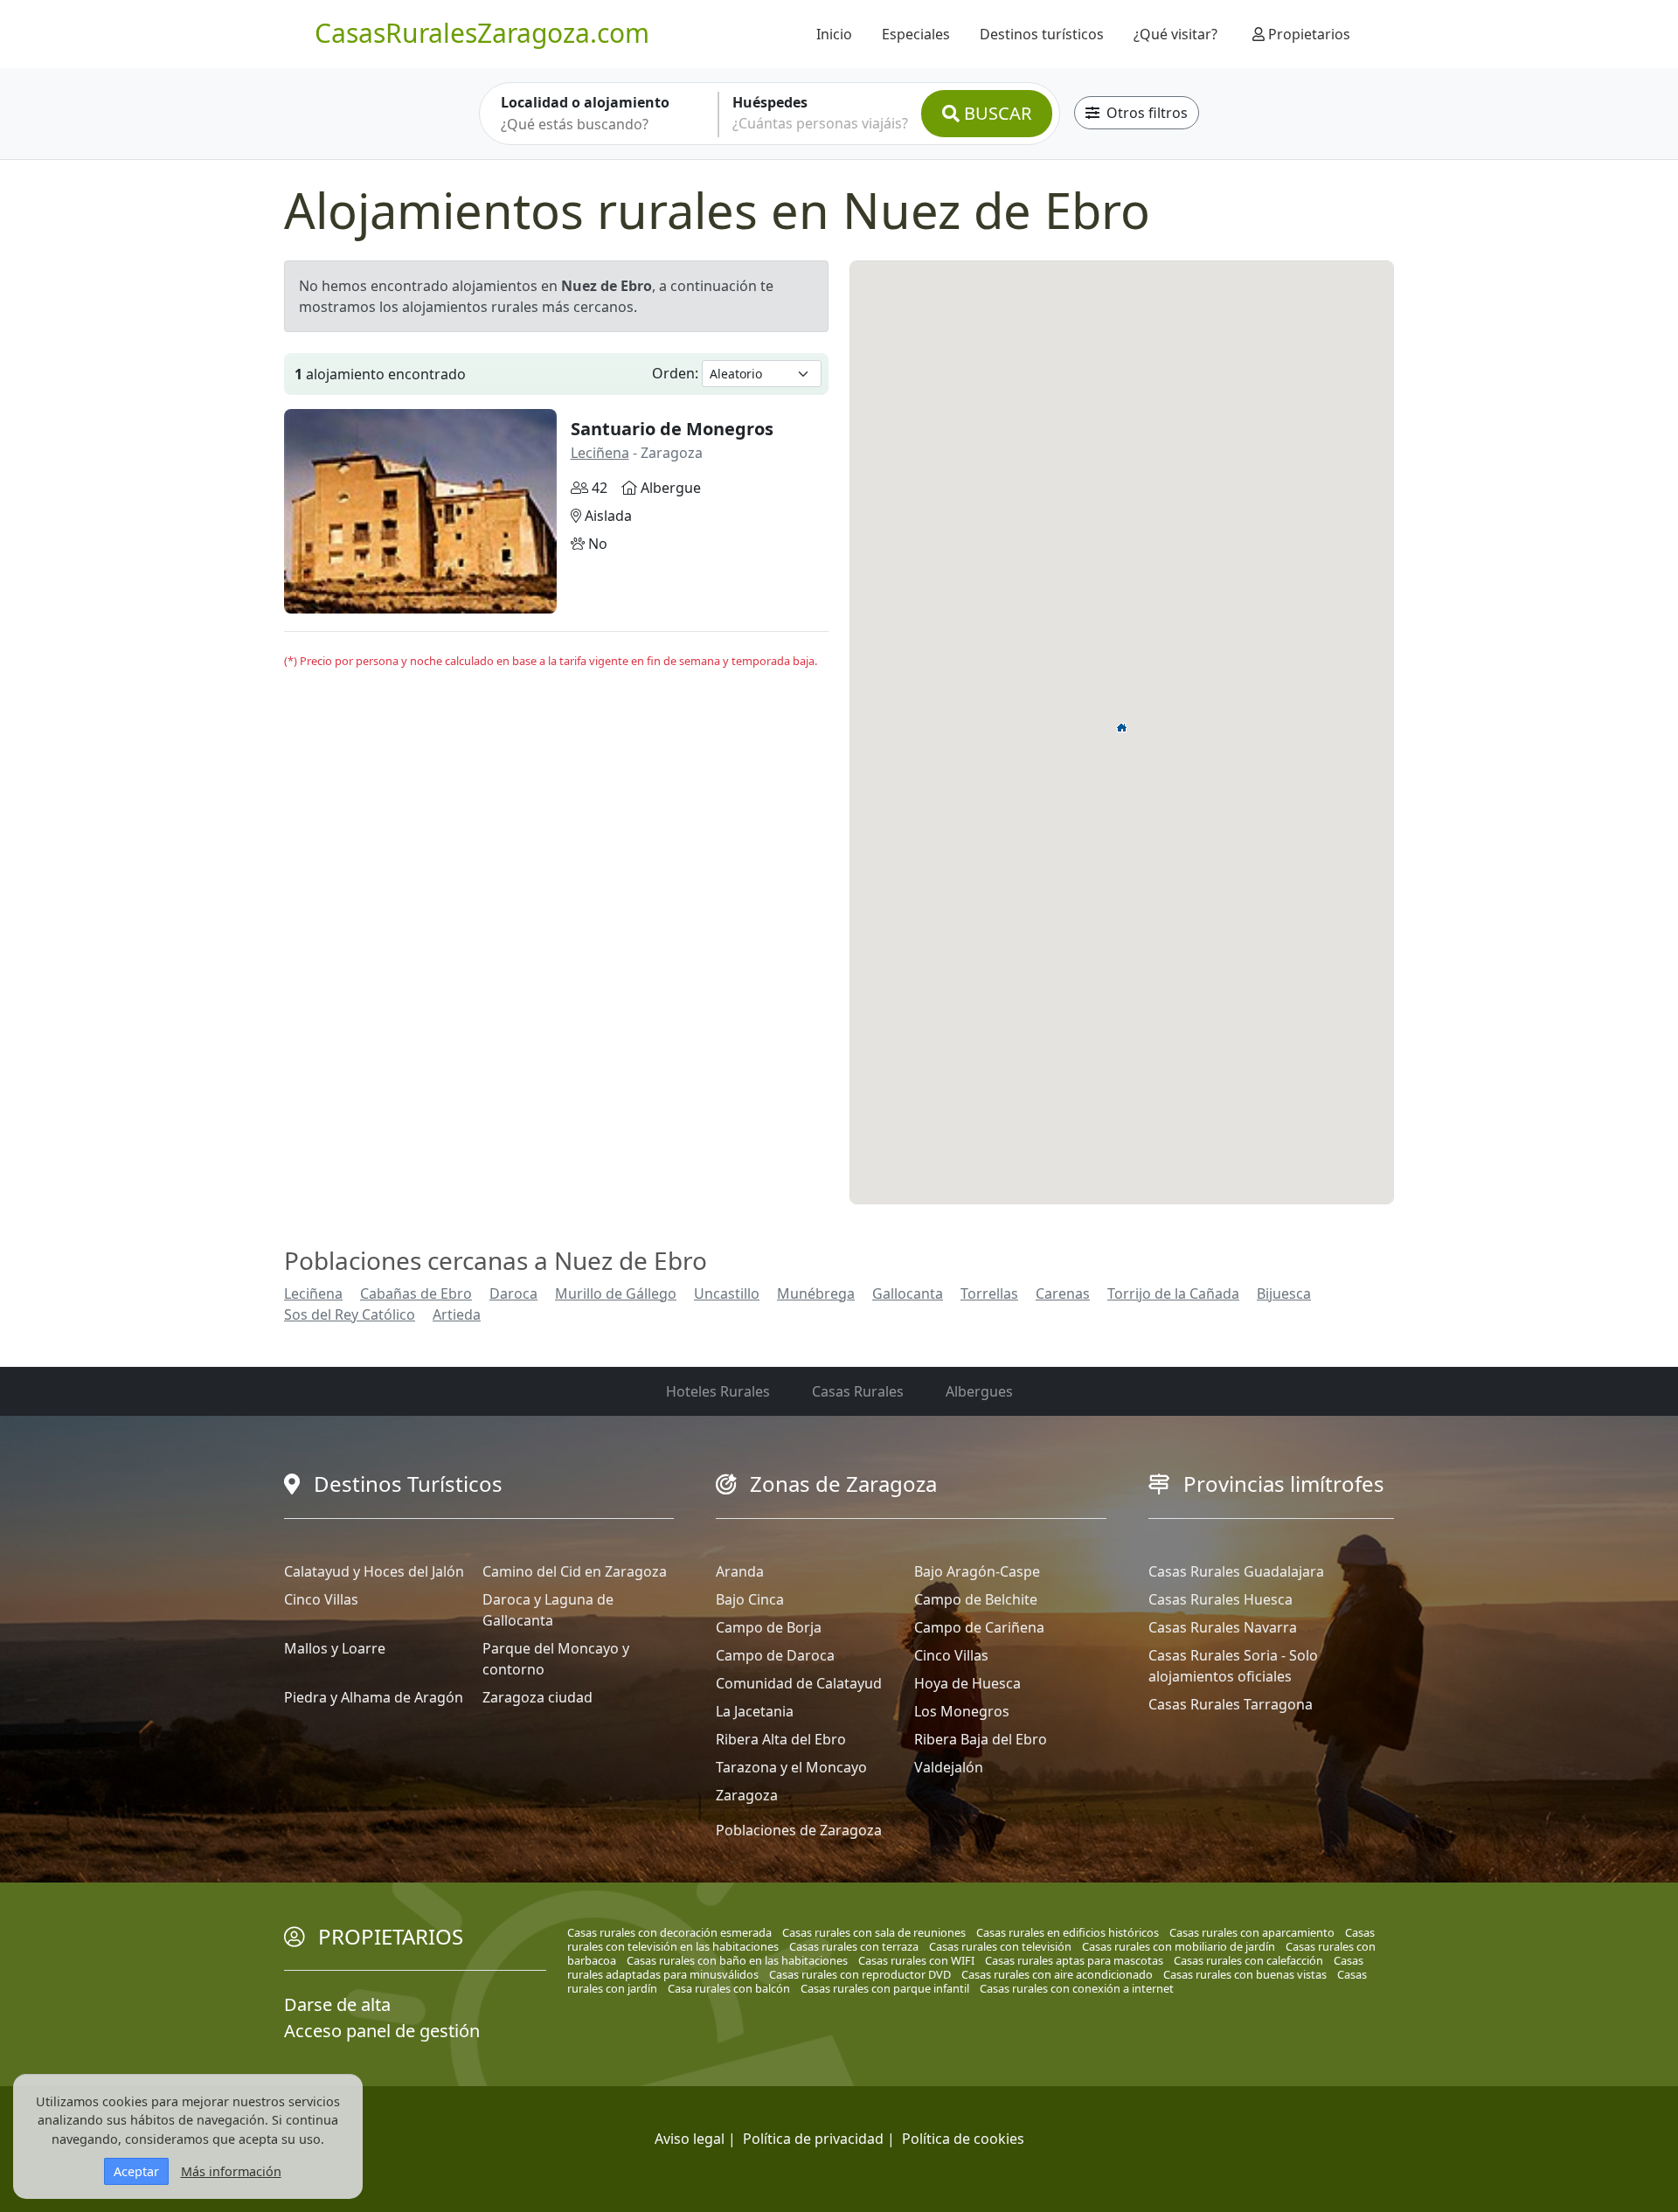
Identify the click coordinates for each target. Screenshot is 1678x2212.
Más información (231, 2171)
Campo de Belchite (976, 1599)
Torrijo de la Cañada (1173, 1293)
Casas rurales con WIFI (916, 1960)
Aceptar (136, 2171)
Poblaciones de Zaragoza (799, 1830)
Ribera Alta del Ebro (781, 1739)
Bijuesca (1284, 1293)
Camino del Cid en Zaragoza (575, 1571)
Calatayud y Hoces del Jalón (374, 1571)
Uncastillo (727, 1293)
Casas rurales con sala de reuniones (874, 1932)
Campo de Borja (769, 1627)
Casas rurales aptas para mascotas (1074, 1960)
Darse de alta (337, 2004)
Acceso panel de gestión (382, 2031)
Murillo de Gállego (616, 1293)
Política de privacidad (813, 2139)
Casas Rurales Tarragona (1231, 1704)
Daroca (513, 1293)
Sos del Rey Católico (350, 1314)
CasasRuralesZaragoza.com (482, 33)
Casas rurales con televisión (1000, 1946)
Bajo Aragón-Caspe (977, 1571)
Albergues (979, 1391)
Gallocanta (908, 1293)
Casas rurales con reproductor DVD (860, 1974)
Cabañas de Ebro (416, 1293)
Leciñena (600, 453)
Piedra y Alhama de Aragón (374, 1697)
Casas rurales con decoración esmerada (669, 1932)
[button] (1122, 727)
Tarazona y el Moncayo (791, 1767)
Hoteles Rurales (718, 1391)
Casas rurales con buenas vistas (1245, 1974)
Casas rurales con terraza (854, 1946)
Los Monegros (962, 1711)
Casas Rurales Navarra (1223, 1627)
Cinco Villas (321, 1599)
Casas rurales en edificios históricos (1068, 1932)
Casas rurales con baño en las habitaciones (737, 1960)
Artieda (457, 1314)
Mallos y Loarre (335, 1648)
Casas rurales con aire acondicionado (1057, 1974)
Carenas (1063, 1293)
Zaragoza (747, 1795)
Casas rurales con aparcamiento (1252, 1932)
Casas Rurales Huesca (1220, 1599)
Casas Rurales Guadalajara (1236, 1571)
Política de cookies (963, 2139)
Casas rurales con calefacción (1248, 1960)
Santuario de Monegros (672, 429)
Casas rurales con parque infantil (885, 1988)
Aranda (740, 1571)
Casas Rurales (858, 1391)
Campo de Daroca (775, 1655)
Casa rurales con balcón (729, 1988)
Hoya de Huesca (967, 1683)
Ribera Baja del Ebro (981, 1739)
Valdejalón (949, 1767)
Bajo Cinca (750, 1599)
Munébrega (816, 1293)
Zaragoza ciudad (537, 1697)
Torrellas (989, 1293)
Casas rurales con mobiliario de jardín (1179, 1946)
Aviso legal (690, 2139)
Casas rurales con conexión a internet (1077, 1988)
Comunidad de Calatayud (799, 1683)
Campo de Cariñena (979, 1627)
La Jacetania (755, 1711)
